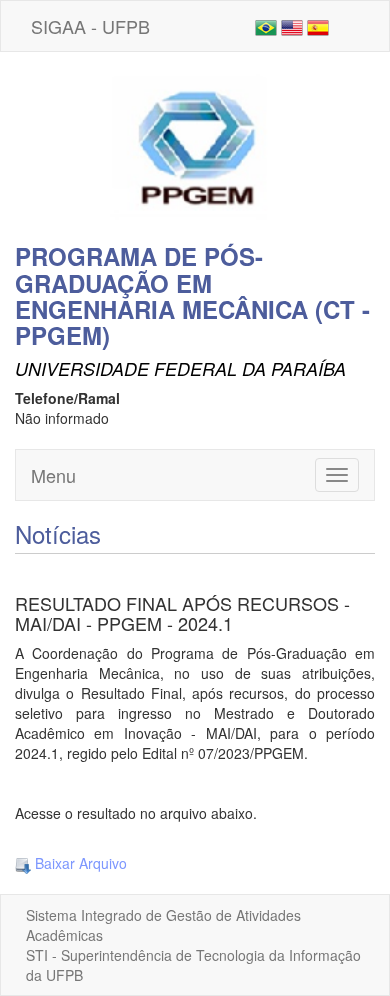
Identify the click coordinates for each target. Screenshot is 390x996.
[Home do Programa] (195, 145)
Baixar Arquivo (79, 863)
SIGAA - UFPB (90, 26)
